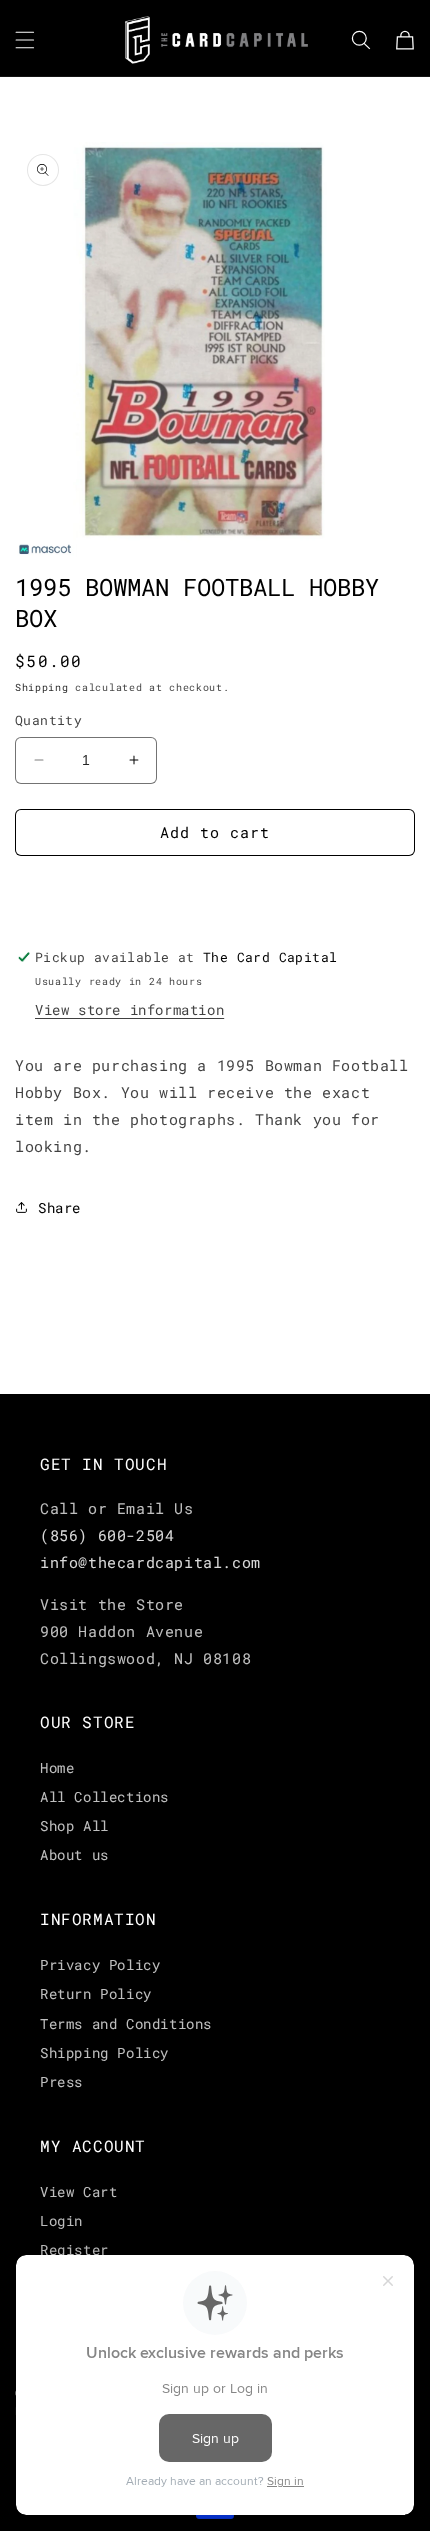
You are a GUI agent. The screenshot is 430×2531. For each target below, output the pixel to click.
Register (74, 2249)
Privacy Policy (100, 1964)
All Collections (104, 1796)
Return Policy (96, 1993)
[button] (25, 40)
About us (74, 1854)
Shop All (74, 1825)
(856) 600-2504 (107, 1535)
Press (61, 2081)
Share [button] (59, 1207)
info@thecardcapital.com (150, 1562)
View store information (129, 1009)
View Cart (78, 2191)
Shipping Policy (104, 2052)
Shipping (42, 687)
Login (61, 2220)
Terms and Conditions (126, 2023)
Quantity (48, 720)
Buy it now (215, 890)
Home (57, 1767)
